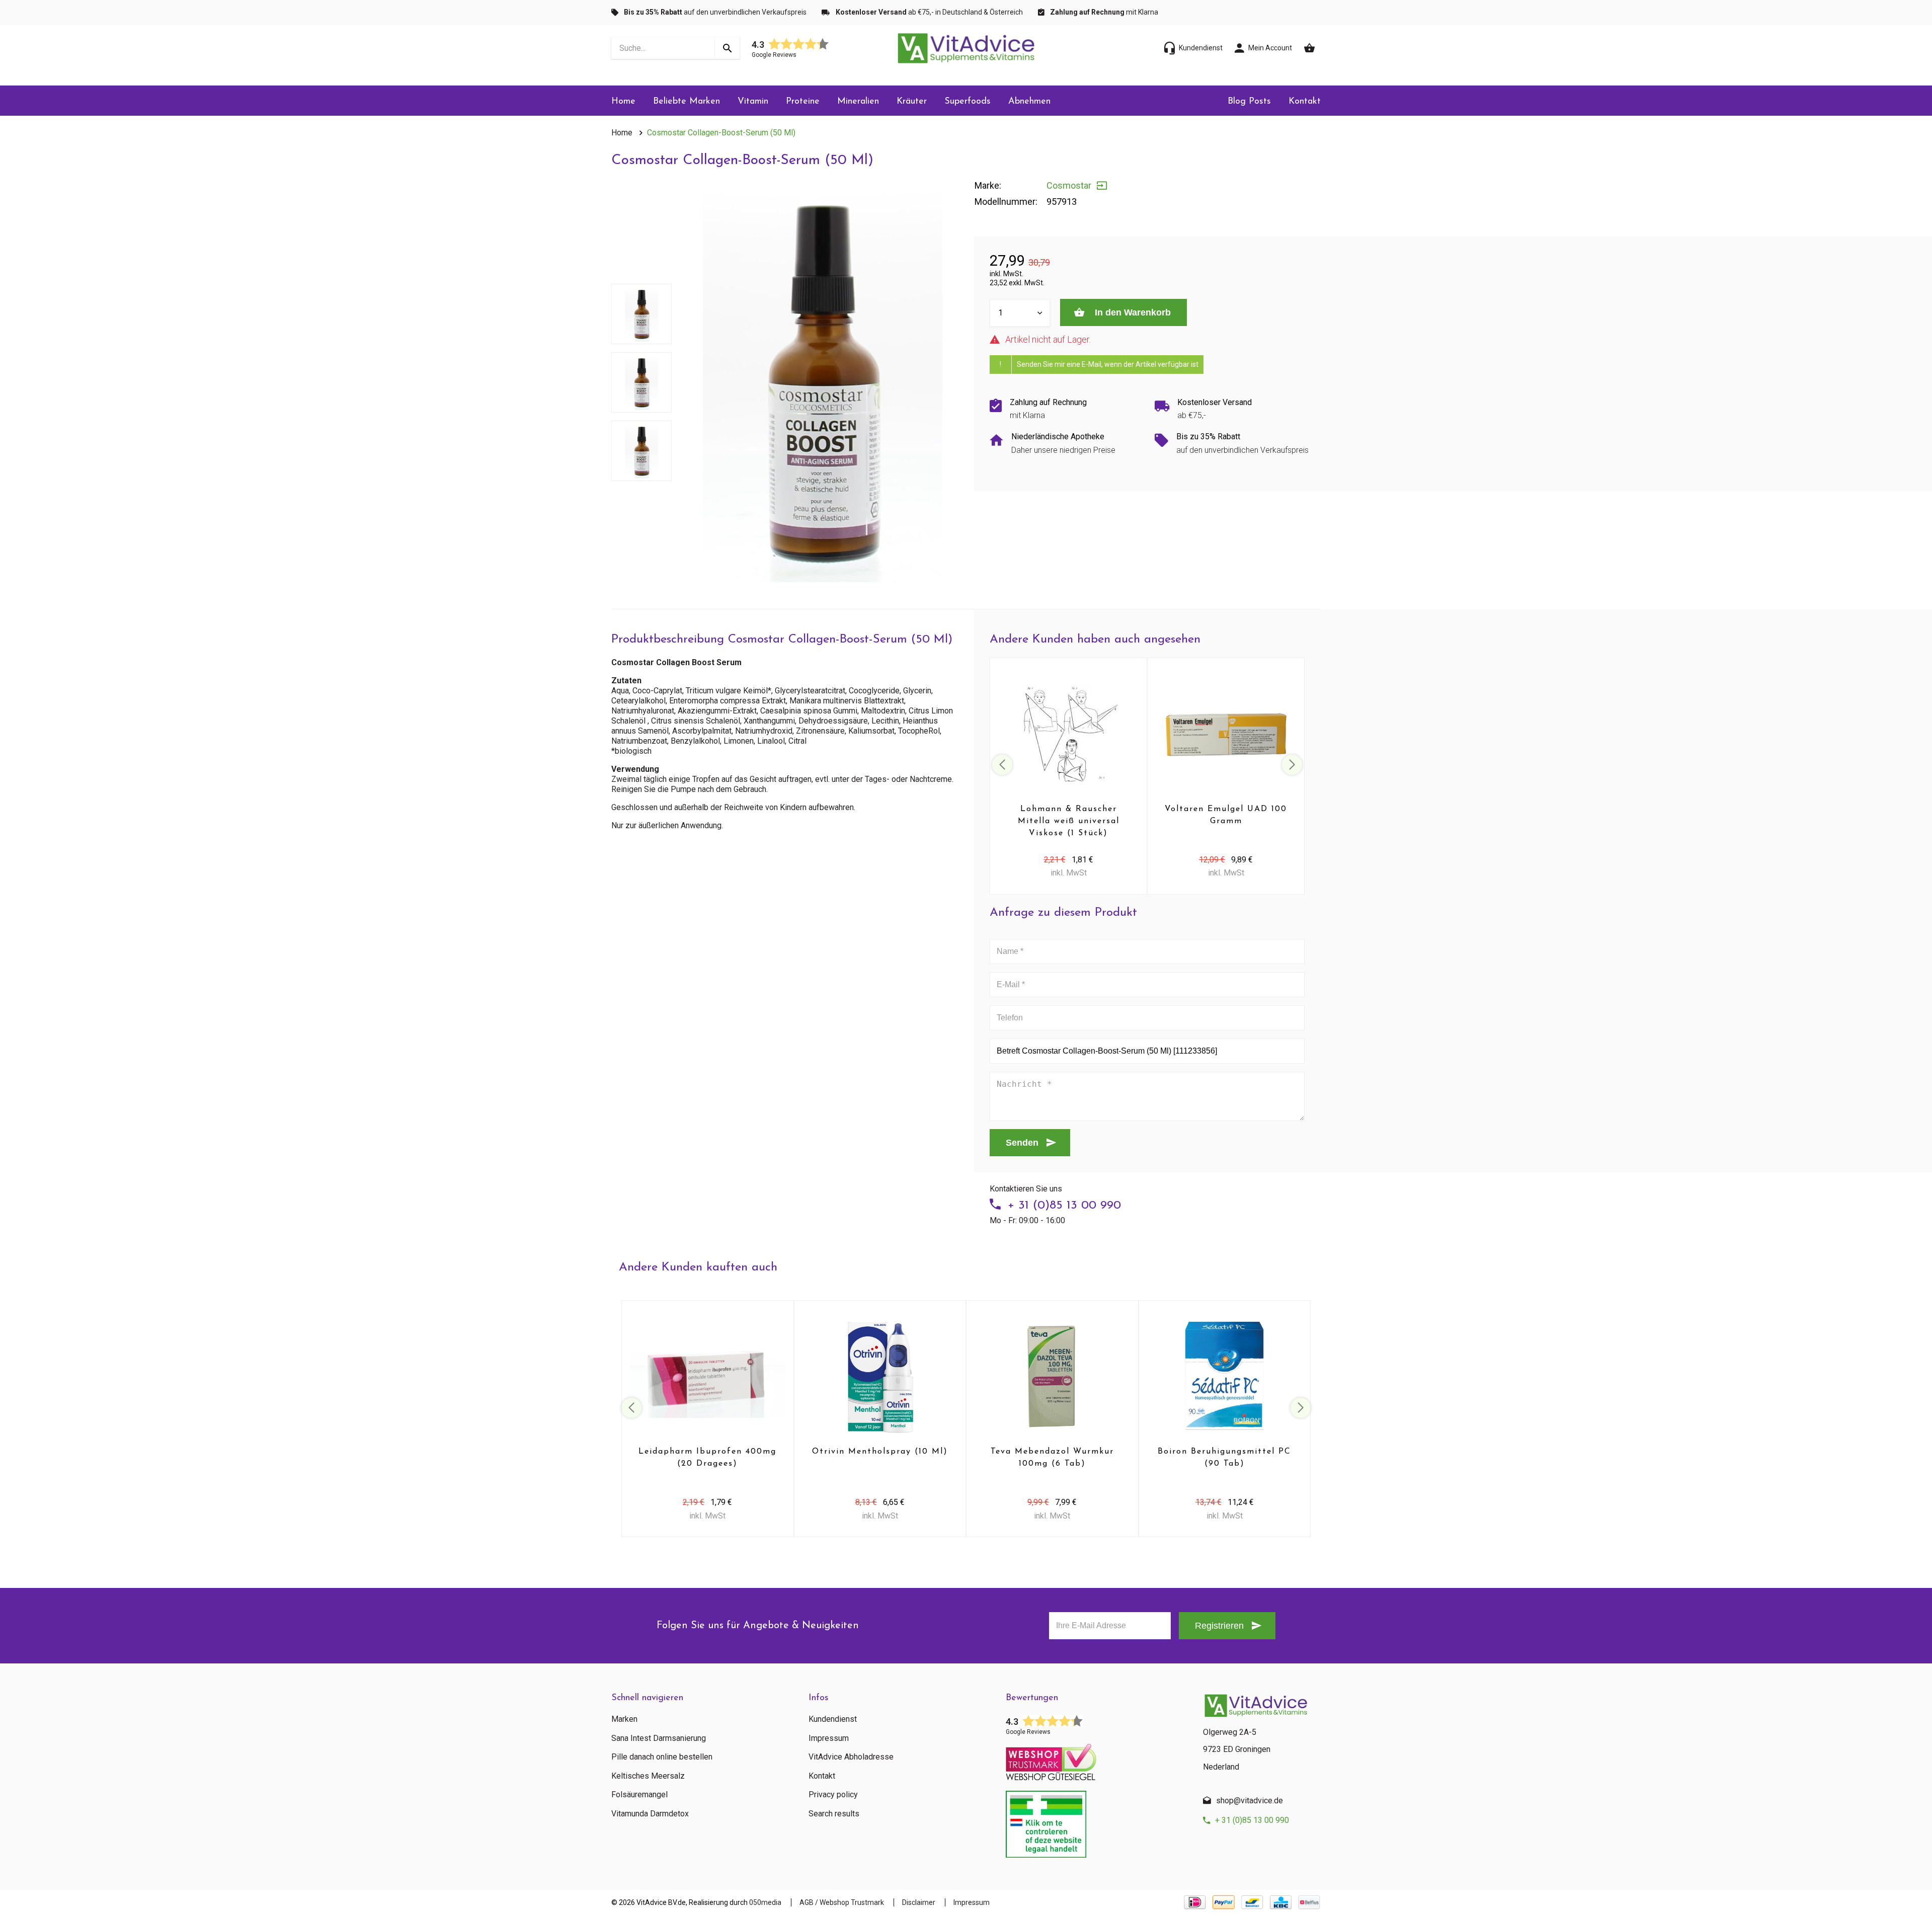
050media (765, 1902)
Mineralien (858, 102)
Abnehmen (1029, 102)
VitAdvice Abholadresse (851, 1757)
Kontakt (1305, 102)
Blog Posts (1249, 102)
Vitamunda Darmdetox (650, 1814)
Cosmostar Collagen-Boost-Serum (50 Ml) (721, 133)
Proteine (803, 102)
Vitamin (753, 102)
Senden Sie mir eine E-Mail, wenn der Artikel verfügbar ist (1108, 364)
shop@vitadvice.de (1250, 1801)
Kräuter (912, 102)
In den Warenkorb (1132, 312)
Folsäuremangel (639, 1795)
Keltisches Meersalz (648, 1776)
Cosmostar (1069, 185)
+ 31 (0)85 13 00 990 (1064, 1206)
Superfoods (968, 102)
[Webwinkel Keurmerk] (1097, 1759)
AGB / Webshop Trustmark (842, 1902)
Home (623, 102)
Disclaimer (919, 1902)
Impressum (829, 1738)
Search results (834, 1814)
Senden (1022, 1143)
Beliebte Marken (687, 102)
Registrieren (1219, 1626)
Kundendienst (833, 1719)
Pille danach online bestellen (662, 1757)
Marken (624, 1719)
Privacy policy (833, 1795)
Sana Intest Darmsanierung (659, 1738)
